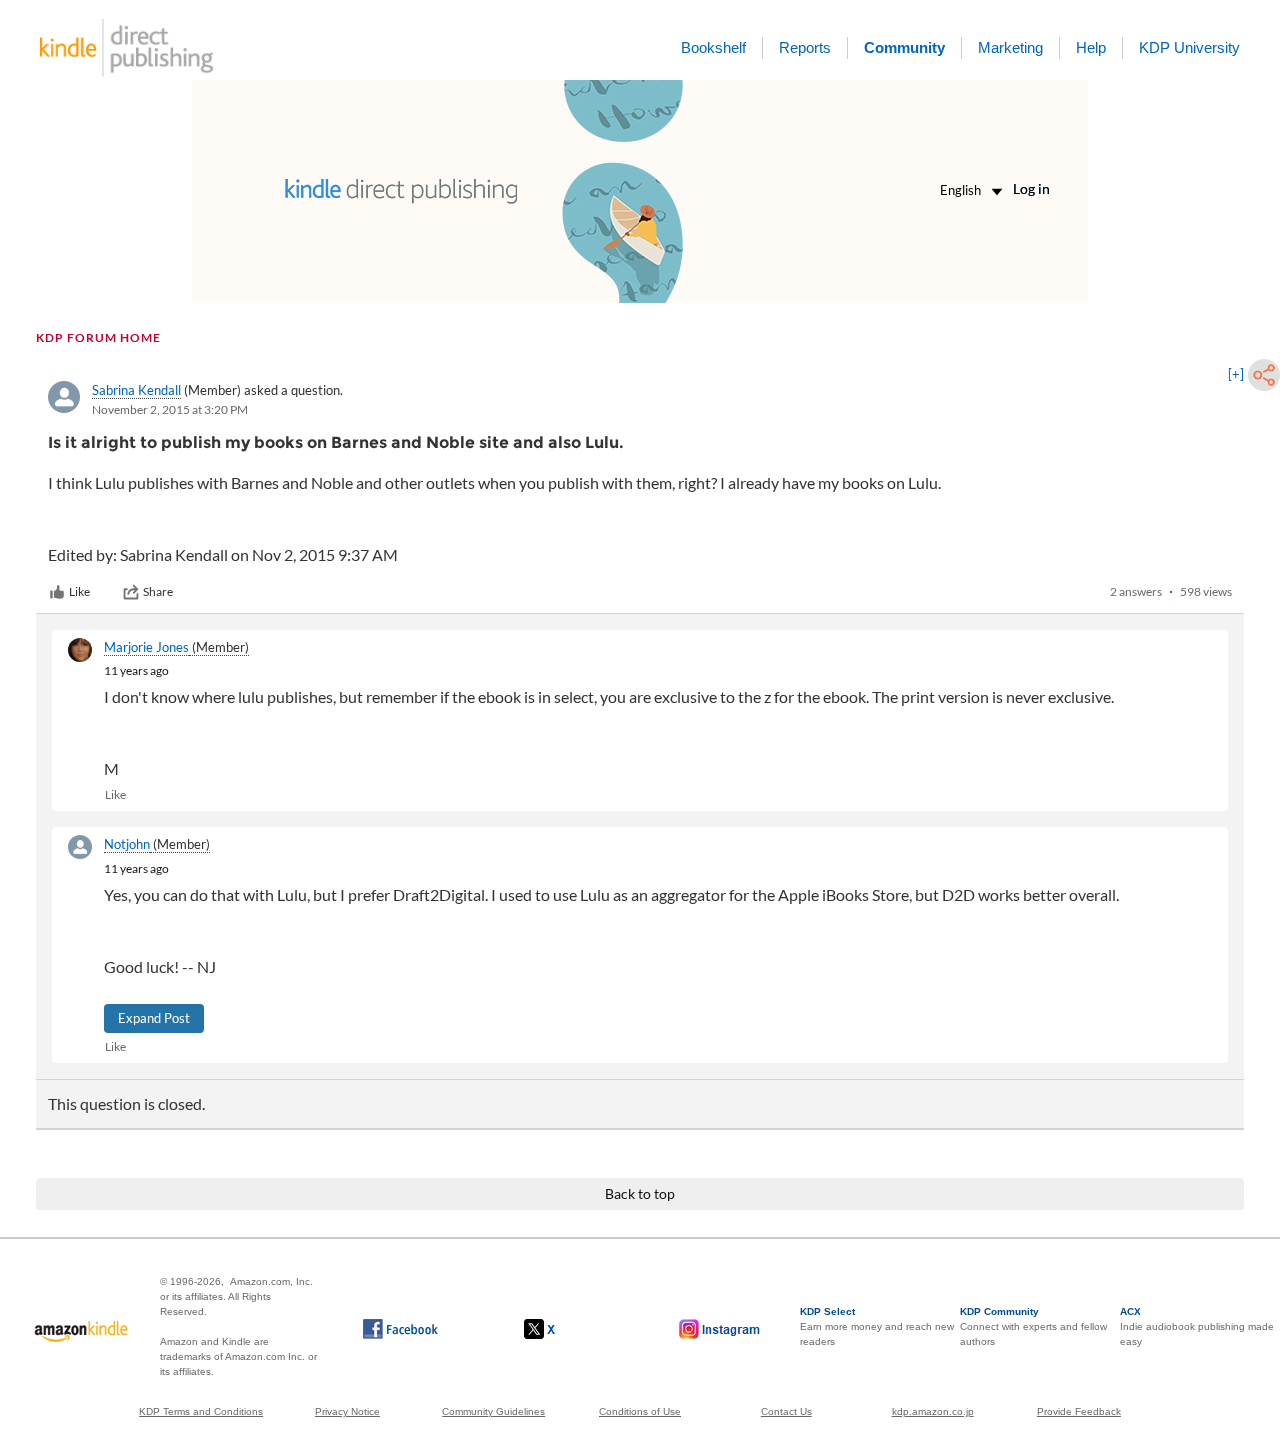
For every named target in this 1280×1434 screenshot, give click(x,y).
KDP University (1189, 47)
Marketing (1010, 47)
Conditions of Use (640, 1411)
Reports (805, 47)
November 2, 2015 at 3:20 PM (170, 409)
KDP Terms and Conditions (201, 1411)
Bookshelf (713, 47)
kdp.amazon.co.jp (933, 1411)
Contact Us (786, 1411)
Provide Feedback (1079, 1411)
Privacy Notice (347, 1411)
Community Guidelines (493, 1411)
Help (1091, 47)
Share (158, 591)
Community (904, 47)
